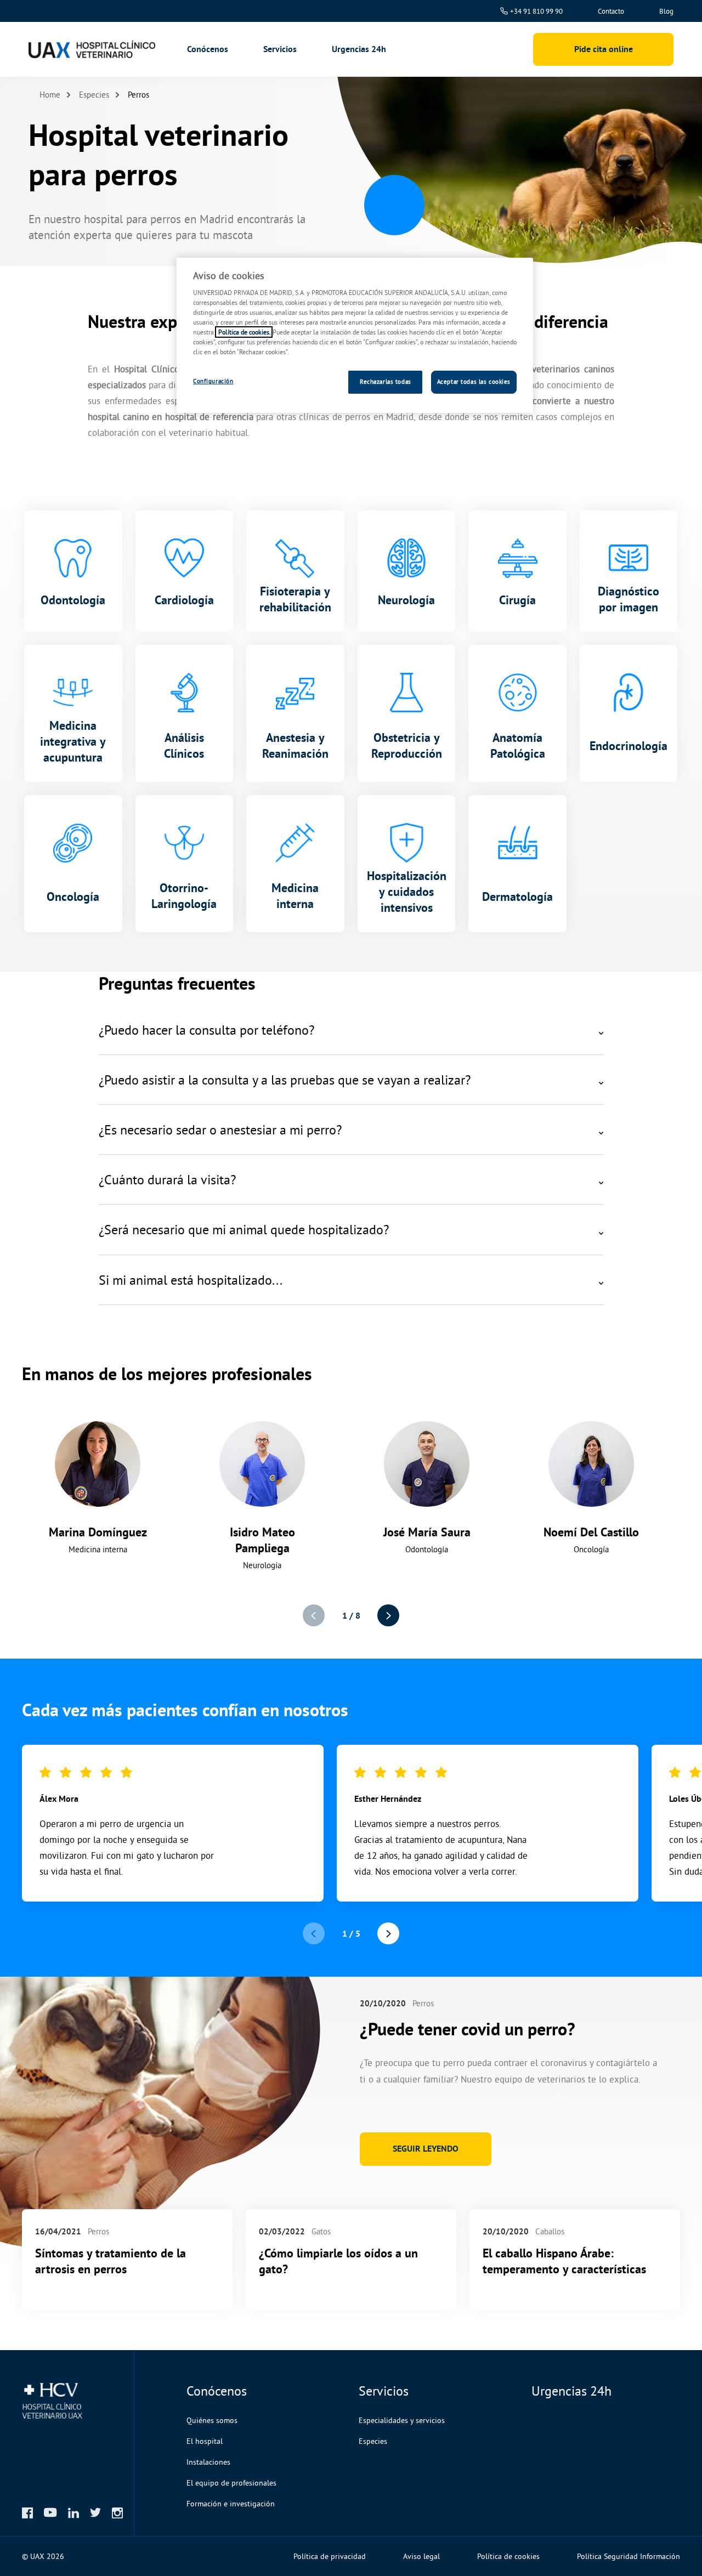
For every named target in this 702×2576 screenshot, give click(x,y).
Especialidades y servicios (402, 2420)
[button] (388, 1615)
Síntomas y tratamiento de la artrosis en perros (111, 2261)
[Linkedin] (73, 2513)
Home (50, 95)
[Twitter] (95, 2512)
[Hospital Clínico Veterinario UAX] (90, 49)
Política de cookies (508, 2556)
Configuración (213, 381)
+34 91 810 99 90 (536, 11)
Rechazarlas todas (386, 382)
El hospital (205, 2441)
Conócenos (208, 49)
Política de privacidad (330, 2556)
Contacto (611, 11)
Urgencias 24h (359, 49)
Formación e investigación (231, 2504)
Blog (666, 11)
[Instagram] (117, 2513)
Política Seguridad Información (629, 2556)
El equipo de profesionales (231, 2483)
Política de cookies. (244, 332)
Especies (94, 95)
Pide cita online (604, 49)
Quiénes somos (212, 2420)
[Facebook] (27, 2513)
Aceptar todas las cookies (474, 382)
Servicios (280, 49)
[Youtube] (50, 2512)
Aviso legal (421, 2556)
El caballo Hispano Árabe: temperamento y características (564, 2261)
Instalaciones (208, 2462)
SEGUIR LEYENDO (426, 2149)
